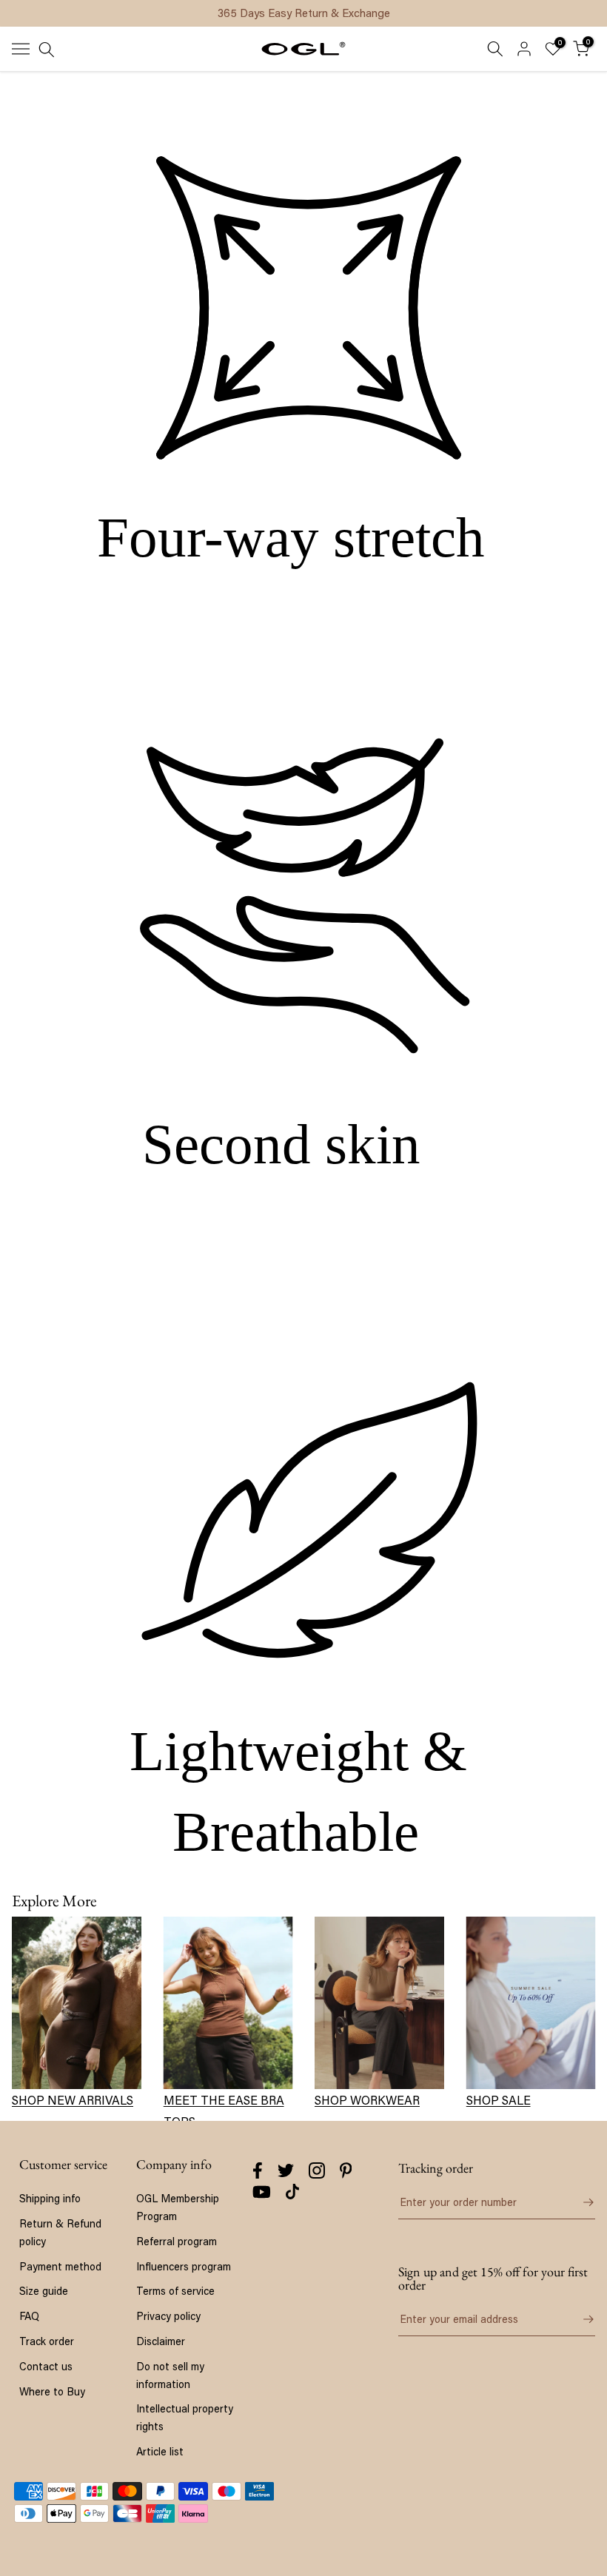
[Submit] (580, 2202)
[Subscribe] (580, 2319)
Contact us (46, 2366)
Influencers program (184, 2266)
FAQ (29, 2316)
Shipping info (50, 2198)
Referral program (177, 2241)
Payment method (60, 2266)
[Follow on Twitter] (286, 2170)
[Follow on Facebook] (258, 2170)
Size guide (44, 2291)
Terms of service (175, 2291)
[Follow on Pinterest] (346, 2170)
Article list (160, 2451)
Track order (47, 2341)
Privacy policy (168, 2316)
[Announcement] (303, 13)
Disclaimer (161, 2341)
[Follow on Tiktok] (292, 2192)
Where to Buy (52, 2391)
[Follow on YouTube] (262, 2192)
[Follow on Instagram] (317, 2170)
